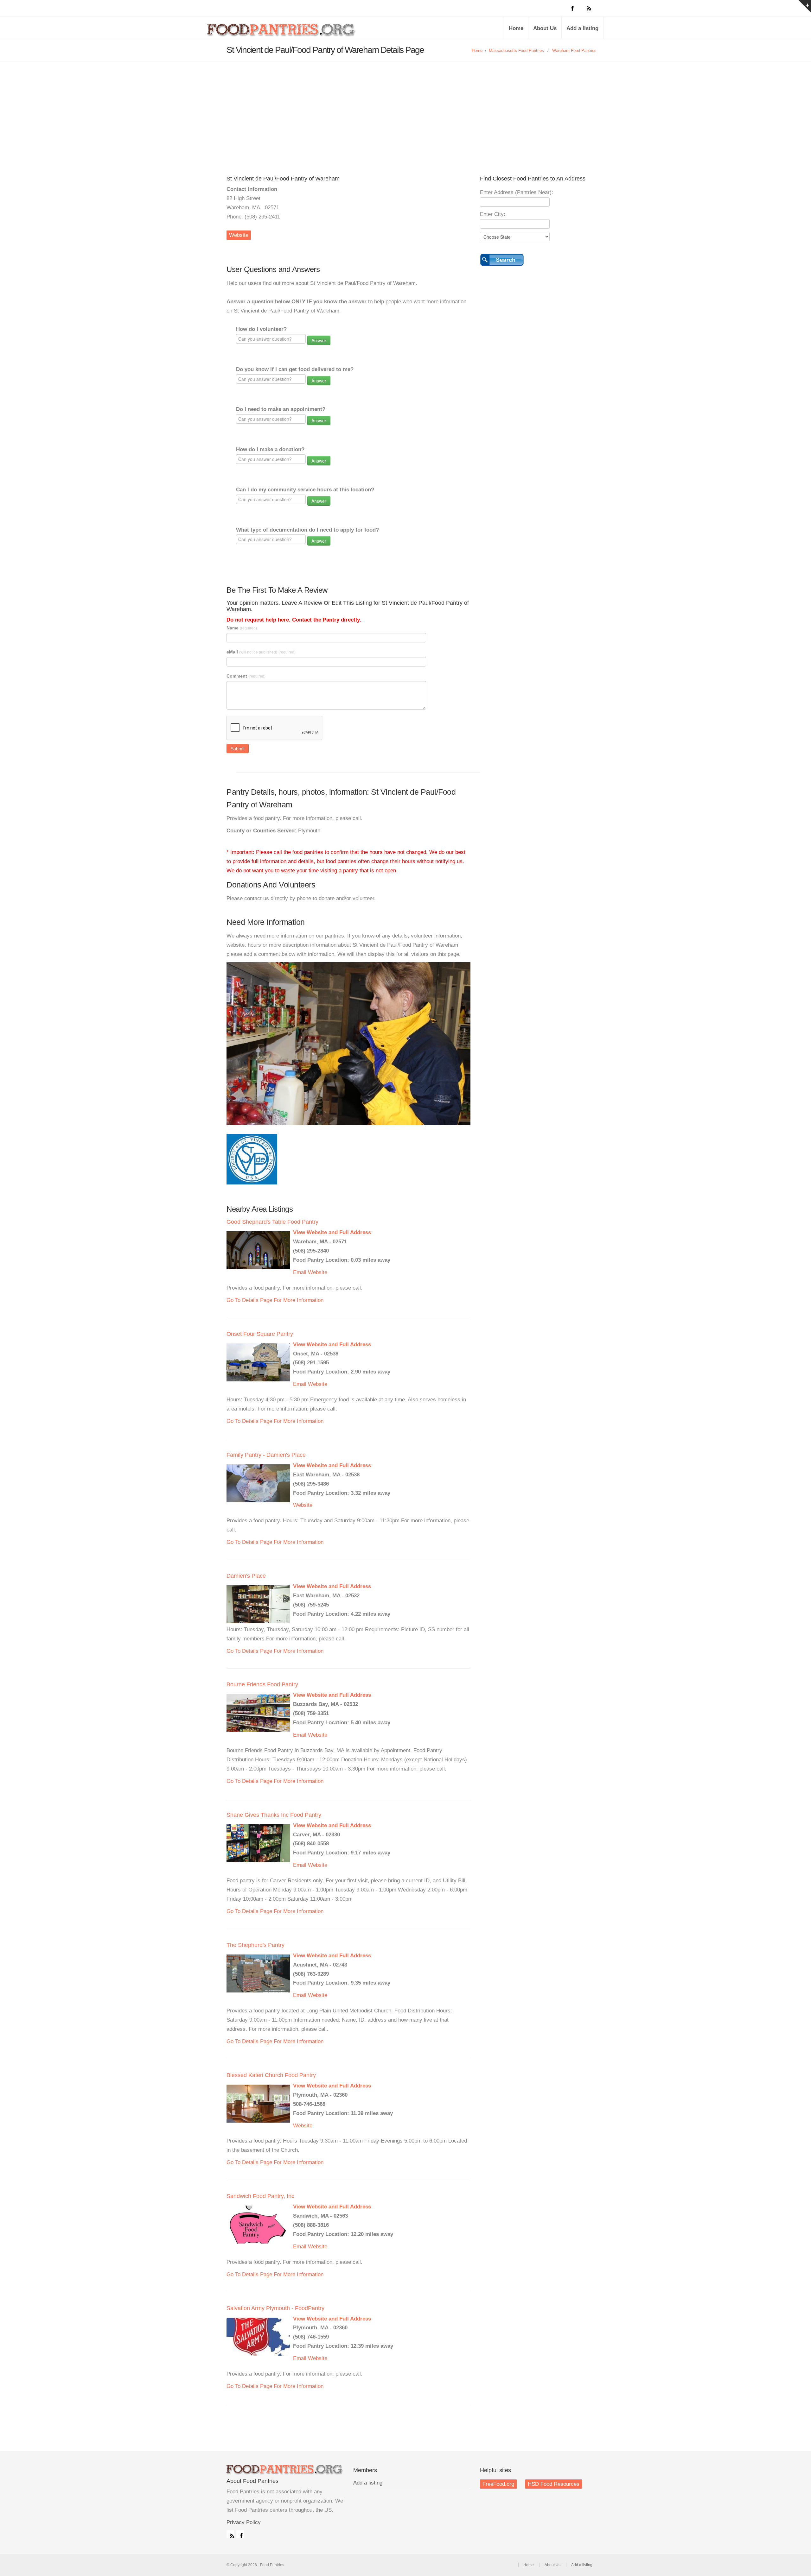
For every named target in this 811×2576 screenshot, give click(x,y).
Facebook (240, 2534)
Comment (246, 676)
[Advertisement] (405, 109)
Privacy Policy (244, 2522)
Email (300, 1272)
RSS (230, 2534)
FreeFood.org (498, 2484)
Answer (319, 340)
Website (239, 235)
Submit (238, 748)
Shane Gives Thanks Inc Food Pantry (274, 1815)
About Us (545, 28)
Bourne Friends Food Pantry (262, 1684)
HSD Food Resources (554, 2484)
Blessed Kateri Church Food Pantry (271, 2075)
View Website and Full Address (332, 1232)
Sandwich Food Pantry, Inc (260, 2196)
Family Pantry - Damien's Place (266, 1455)
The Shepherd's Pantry (255, 1945)
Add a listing (582, 28)
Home (516, 28)
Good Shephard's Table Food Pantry (272, 1222)
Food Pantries (282, 32)
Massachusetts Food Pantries (516, 51)
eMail (261, 652)
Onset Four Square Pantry (260, 1334)
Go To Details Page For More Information (275, 1300)
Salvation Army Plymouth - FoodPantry (275, 2308)
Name (242, 628)
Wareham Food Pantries (574, 51)
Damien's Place (246, 1576)
